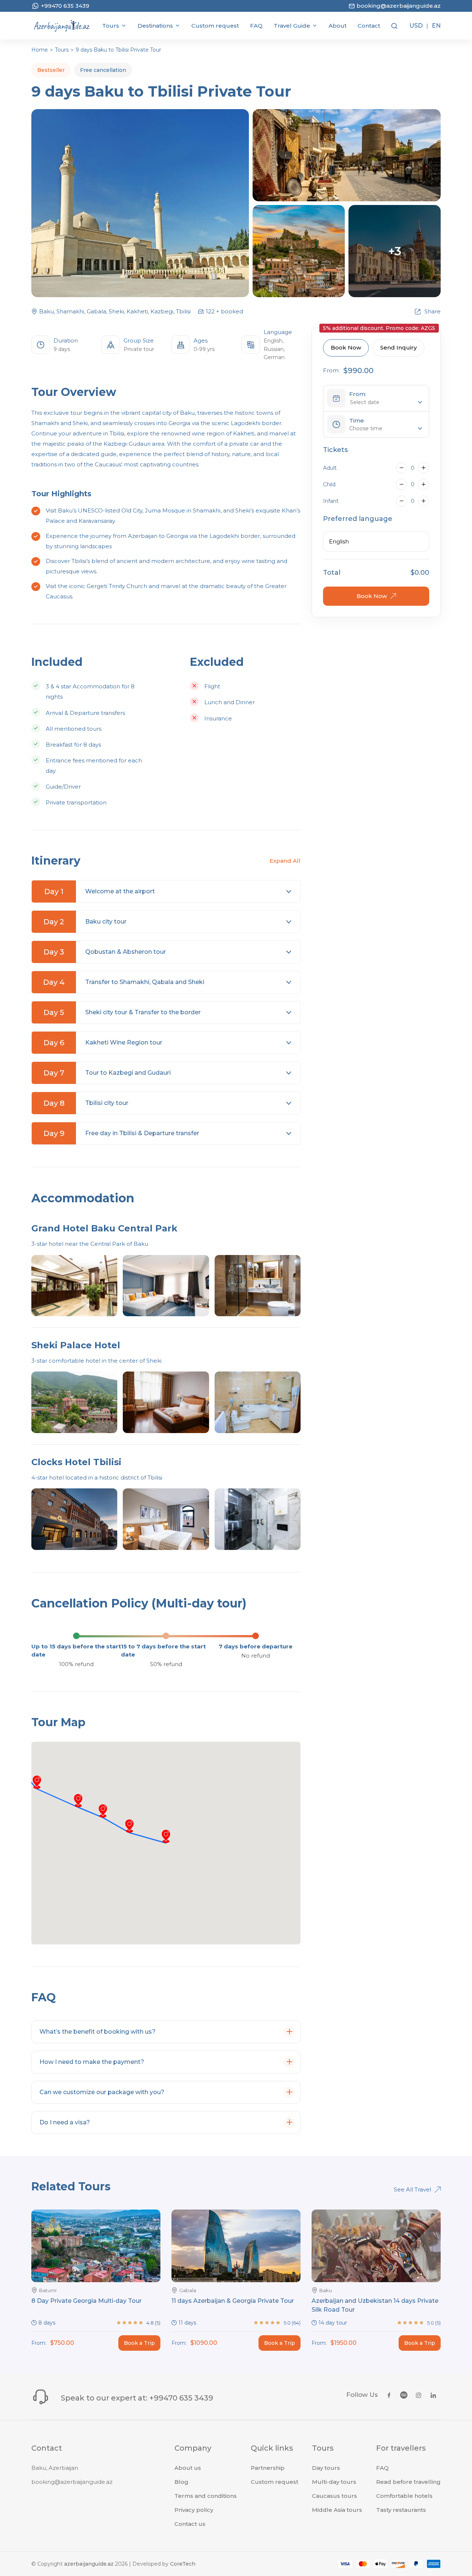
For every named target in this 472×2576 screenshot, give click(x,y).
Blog (181, 2482)
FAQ (256, 26)
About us (188, 2468)
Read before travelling (408, 2482)
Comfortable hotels (404, 2496)
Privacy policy (194, 2510)
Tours (111, 26)
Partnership (268, 2468)
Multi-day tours (334, 2482)
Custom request (215, 26)
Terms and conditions (206, 2496)
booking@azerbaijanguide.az (72, 2482)
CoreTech (183, 2564)
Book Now (346, 347)
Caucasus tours (334, 2496)
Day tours (326, 2468)
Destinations (155, 26)
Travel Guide (292, 26)
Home (40, 50)
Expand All (285, 861)
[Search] (394, 26)
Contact (369, 26)
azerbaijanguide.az (89, 2564)
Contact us (190, 2524)
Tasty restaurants (401, 2510)
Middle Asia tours (337, 2510)
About (338, 26)
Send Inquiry (398, 347)
